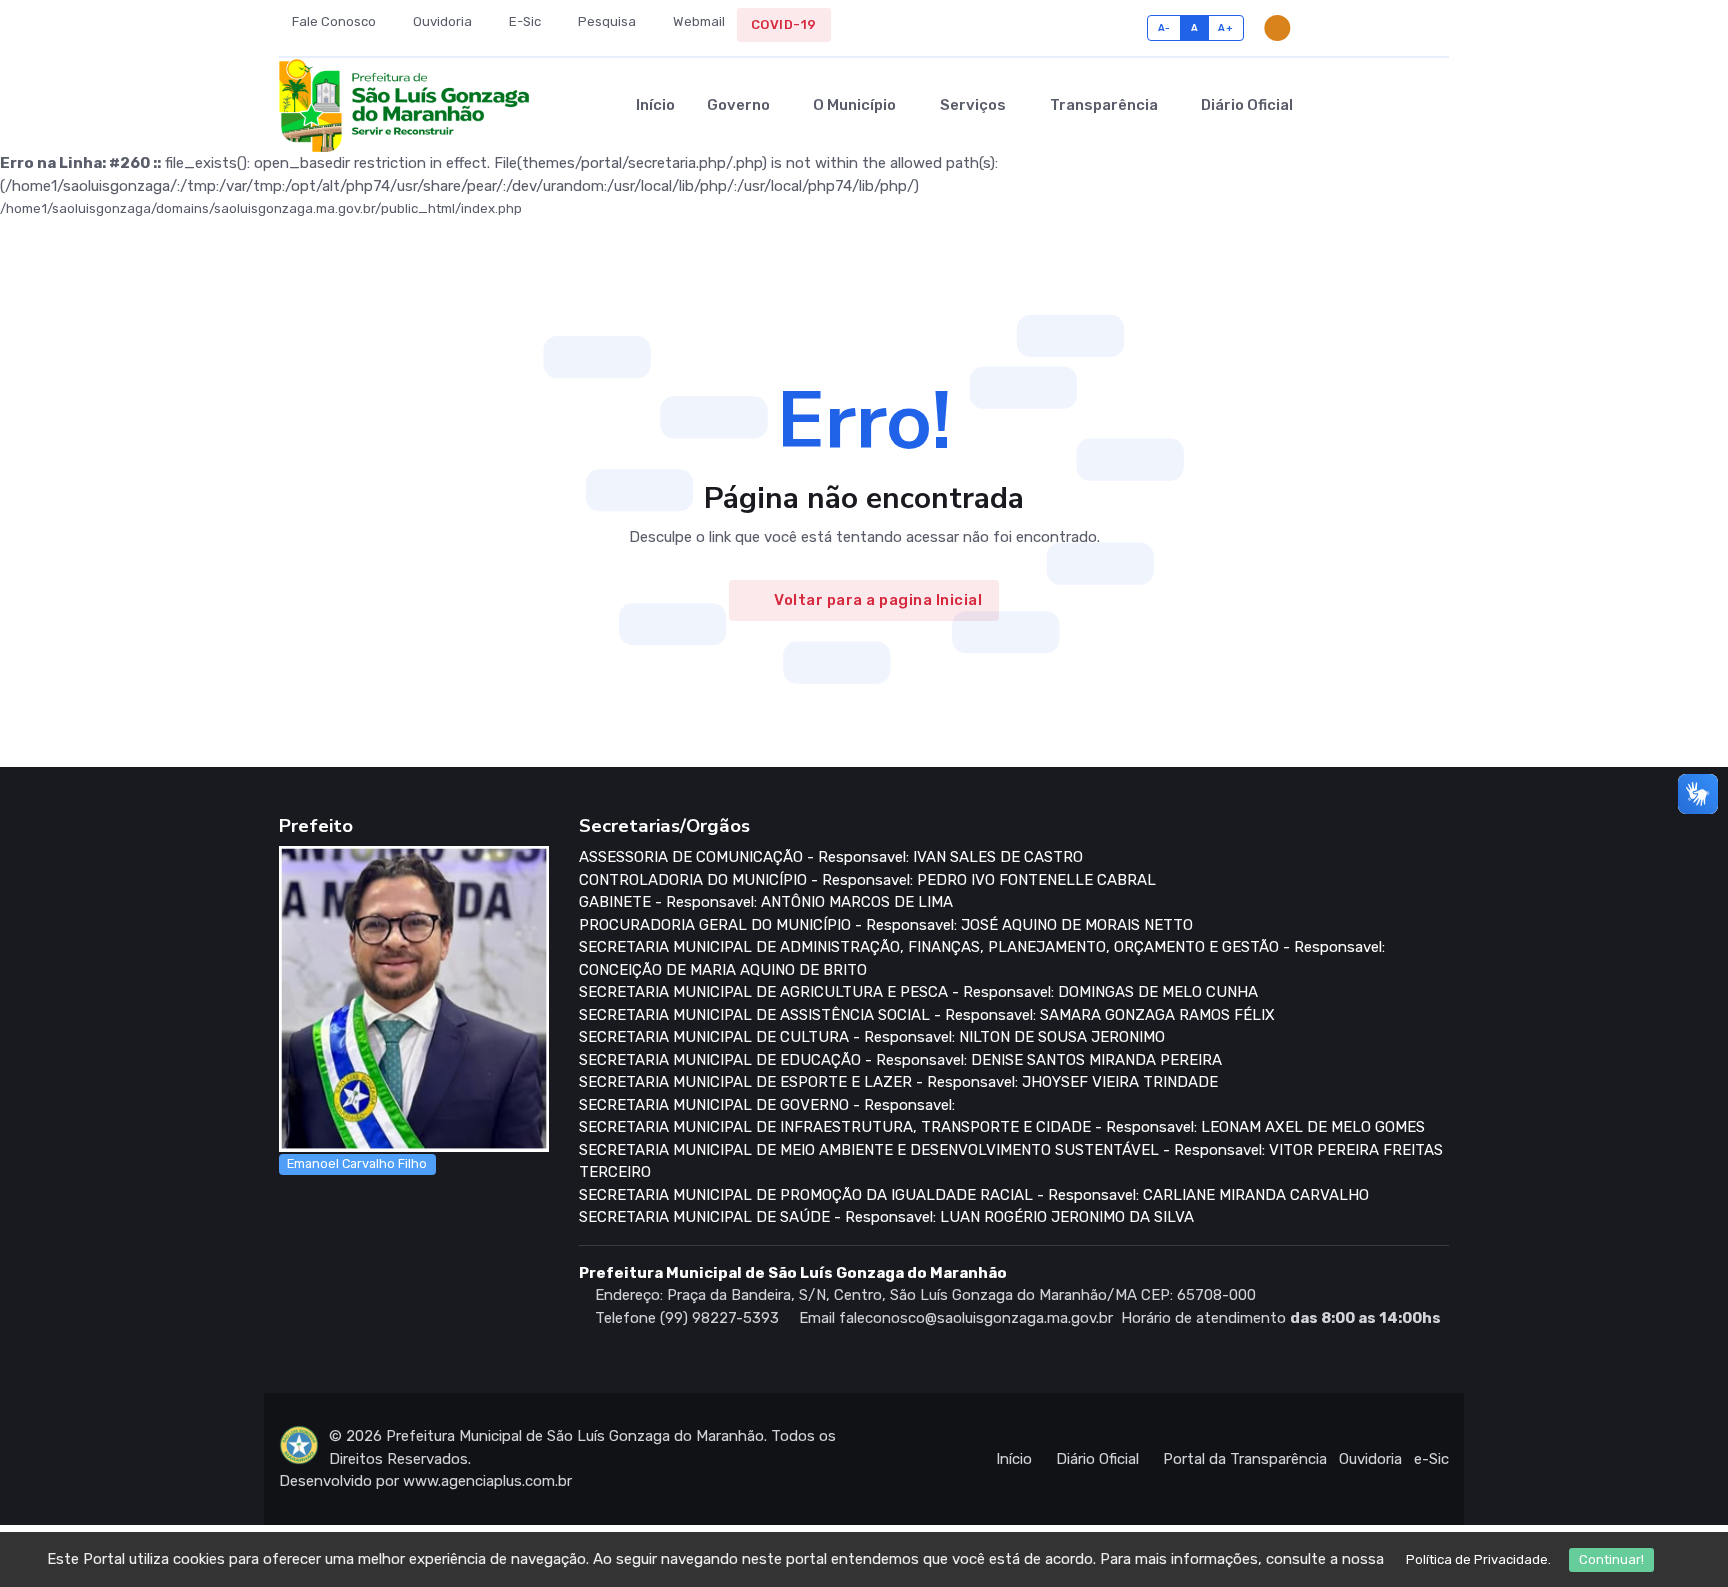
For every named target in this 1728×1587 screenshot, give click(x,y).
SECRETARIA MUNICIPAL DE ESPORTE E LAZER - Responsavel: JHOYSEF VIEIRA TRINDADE (898, 1082)
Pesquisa (605, 21)
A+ (1225, 27)
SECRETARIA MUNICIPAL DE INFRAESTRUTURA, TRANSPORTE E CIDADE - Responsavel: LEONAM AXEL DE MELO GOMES (1002, 1127)
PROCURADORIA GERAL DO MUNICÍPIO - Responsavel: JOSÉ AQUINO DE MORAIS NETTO (886, 925)
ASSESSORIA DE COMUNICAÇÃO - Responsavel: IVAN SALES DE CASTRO (831, 857)
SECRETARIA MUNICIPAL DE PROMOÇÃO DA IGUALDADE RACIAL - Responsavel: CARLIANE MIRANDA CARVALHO (974, 1195)
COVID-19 (784, 24)
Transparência (1104, 105)
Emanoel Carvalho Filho (357, 1163)
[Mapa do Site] (1348, 28)
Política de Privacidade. (1478, 1559)
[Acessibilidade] (1317, 28)
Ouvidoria (441, 21)
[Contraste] (1277, 28)
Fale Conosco (332, 21)
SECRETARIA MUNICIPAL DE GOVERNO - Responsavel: (767, 1105)
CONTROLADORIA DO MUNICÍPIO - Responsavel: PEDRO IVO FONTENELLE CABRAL (867, 880)
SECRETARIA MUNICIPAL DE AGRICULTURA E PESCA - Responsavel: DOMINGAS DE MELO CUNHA (918, 992)
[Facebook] (1379, 28)
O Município (854, 105)
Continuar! (1611, 1559)
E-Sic (523, 21)
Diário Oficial (1247, 105)
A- (1164, 27)
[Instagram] (1410, 28)
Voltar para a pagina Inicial (878, 600)
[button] (1405, 105)
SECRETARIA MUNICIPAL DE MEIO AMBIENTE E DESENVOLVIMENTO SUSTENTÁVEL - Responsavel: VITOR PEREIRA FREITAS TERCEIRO (1011, 1161)
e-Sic (1431, 1459)
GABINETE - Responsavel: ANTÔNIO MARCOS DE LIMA (766, 902)
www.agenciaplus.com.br (487, 1481)
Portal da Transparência (1245, 1459)
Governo (738, 105)
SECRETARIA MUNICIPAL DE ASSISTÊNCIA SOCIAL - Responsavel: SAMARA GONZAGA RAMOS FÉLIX (927, 1015)
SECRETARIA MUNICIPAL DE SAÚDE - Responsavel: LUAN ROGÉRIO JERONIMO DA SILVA (886, 1217)
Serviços (973, 105)
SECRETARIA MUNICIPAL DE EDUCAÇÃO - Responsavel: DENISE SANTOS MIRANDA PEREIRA (900, 1060)
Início (655, 105)
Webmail (697, 21)
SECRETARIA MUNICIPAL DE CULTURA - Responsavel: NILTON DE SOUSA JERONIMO (872, 1037)
